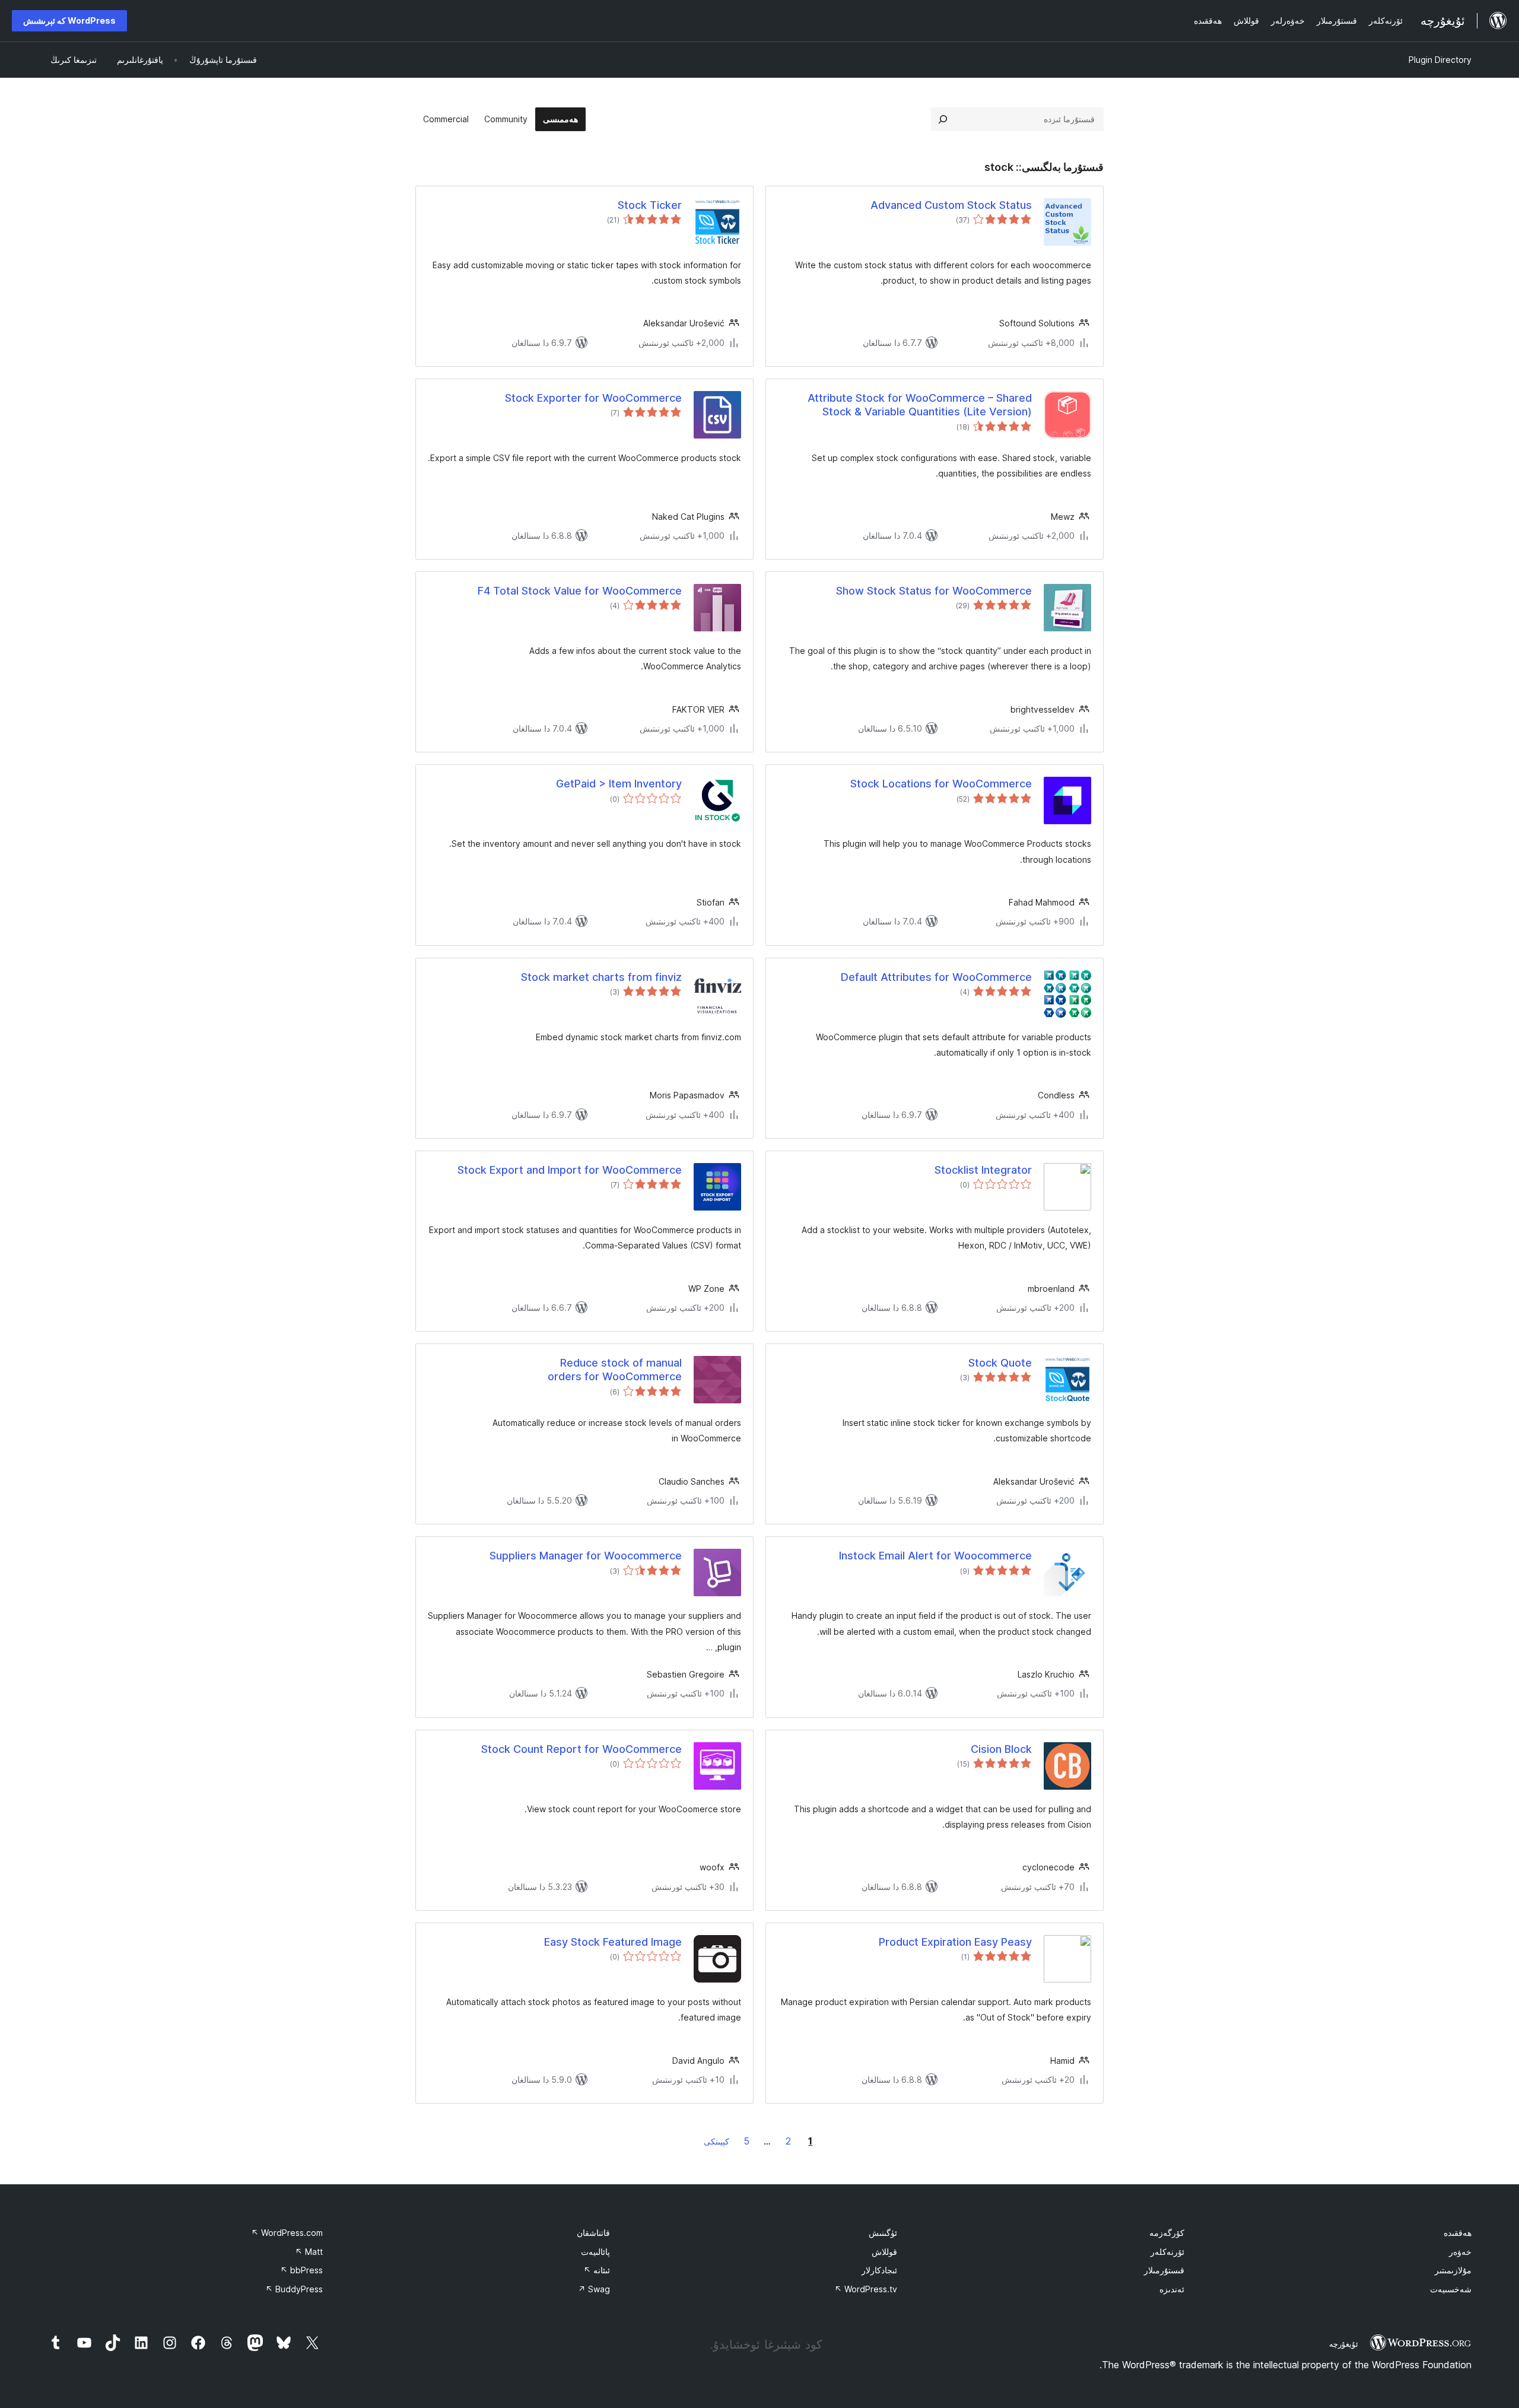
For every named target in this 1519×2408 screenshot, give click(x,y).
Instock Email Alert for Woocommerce (935, 1556)
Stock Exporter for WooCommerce (593, 398)
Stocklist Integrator (983, 1170)
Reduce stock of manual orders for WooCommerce (615, 1370)
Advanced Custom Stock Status (951, 205)
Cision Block (1001, 1749)
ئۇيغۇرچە (1344, 2344)
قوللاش (884, 2252)
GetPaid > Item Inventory (619, 784)
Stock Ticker (650, 205)
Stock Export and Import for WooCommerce (570, 1170)
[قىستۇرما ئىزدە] (943, 119)
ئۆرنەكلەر (1167, 2252)
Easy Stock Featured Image (613, 1942)
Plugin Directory (1440, 60)
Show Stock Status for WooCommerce (934, 591)
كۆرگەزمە (1167, 2233)
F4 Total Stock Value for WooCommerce (580, 591)
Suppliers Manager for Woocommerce (586, 1556)
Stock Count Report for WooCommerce (581, 1749)
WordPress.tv (866, 2289)
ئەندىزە (1172, 2289)
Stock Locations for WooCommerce (941, 784)
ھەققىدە (1458, 2233)
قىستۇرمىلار (1164, 2270)
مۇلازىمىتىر (1453, 2270)
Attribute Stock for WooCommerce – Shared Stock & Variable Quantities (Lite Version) (920, 405)
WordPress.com (287, 2233)
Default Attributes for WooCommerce (936, 977)
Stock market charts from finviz (601, 977)
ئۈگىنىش (883, 2233)
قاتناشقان (593, 2233)
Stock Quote (1000, 1363)
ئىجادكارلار (879, 2270)
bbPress (301, 2270)
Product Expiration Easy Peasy (955, 1942)
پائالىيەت (595, 2252)
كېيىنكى (716, 2141)
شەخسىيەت (1451, 2289)
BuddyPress (294, 2289)
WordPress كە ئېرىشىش (69, 20)
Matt (309, 2252)
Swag (594, 2289)
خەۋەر (1460, 2252)
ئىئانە (597, 2270)
